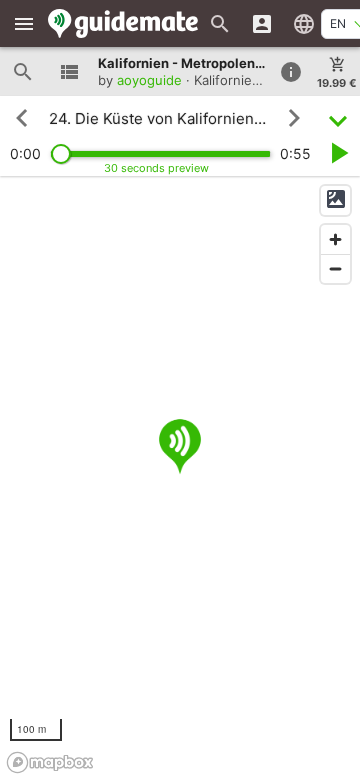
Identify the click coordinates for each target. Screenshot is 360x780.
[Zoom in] (335, 239)
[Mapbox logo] (50, 762)
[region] (180, 478)
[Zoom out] (335, 268)
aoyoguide (149, 80)
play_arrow (338, 153)
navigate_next (294, 118)
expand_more (338, 118)
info (291, 72)
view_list (69, 72)
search (23, 72)
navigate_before (22, 118)
